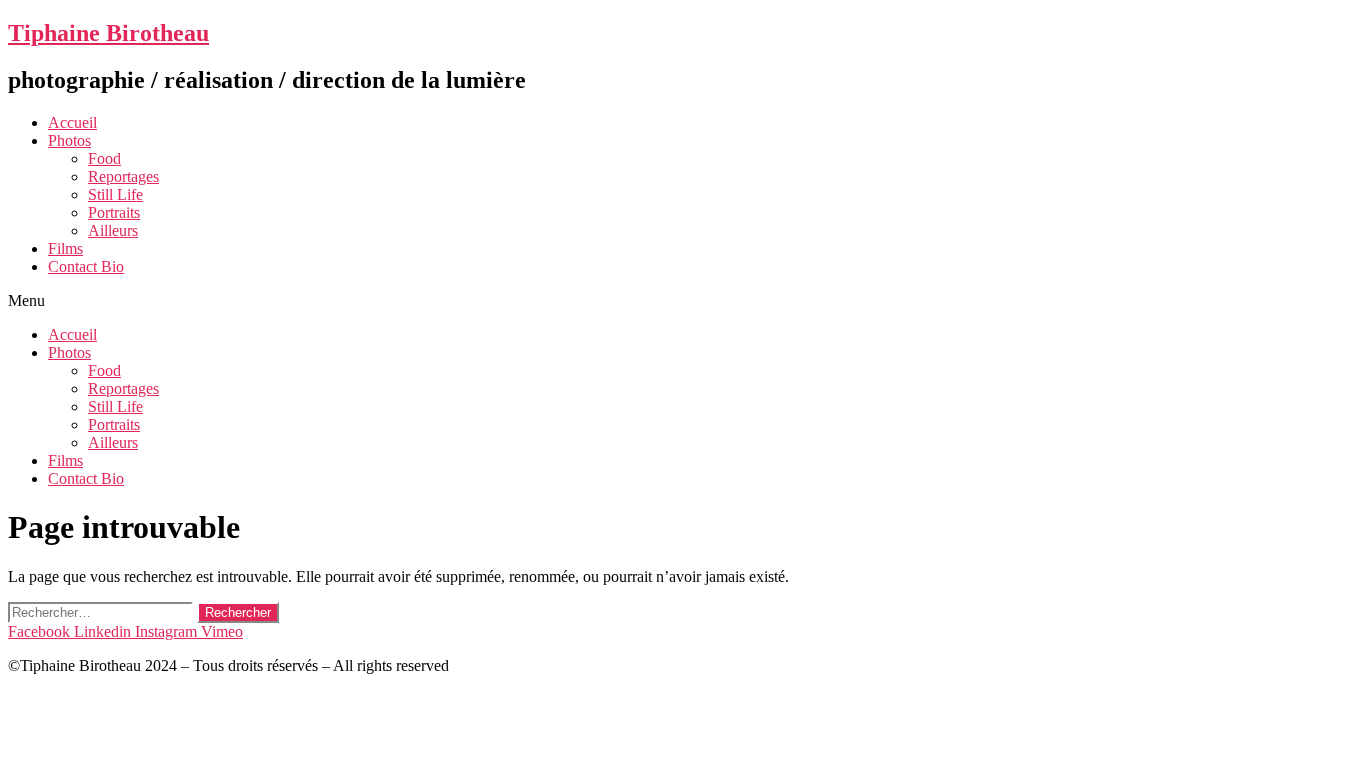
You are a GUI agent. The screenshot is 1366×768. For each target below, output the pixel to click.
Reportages (123, 176)
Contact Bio (86, 266)
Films (65, 248)
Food (104, 158)
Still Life (115, 194)
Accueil (72, 122)
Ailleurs (113, 230)
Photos (69, 140)
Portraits (114, 212)
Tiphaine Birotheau (108, 33)
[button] (683, 301)
